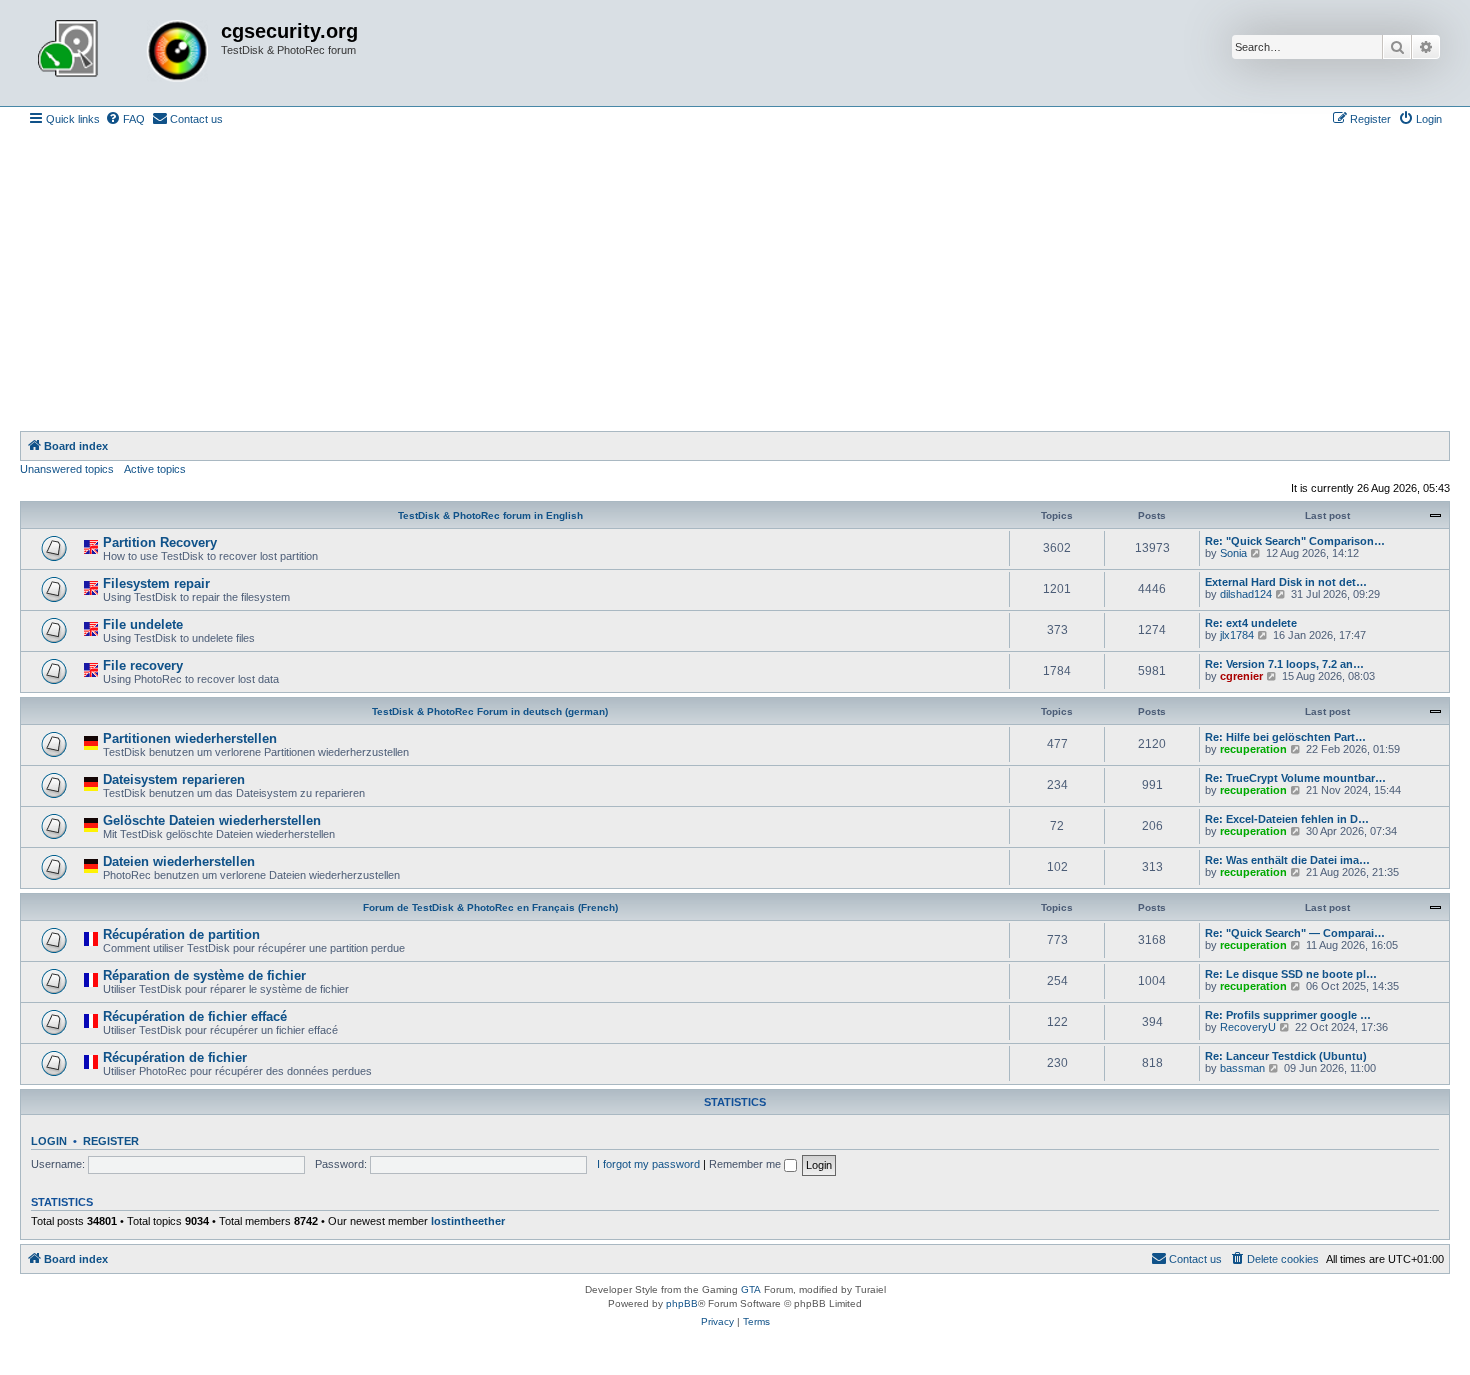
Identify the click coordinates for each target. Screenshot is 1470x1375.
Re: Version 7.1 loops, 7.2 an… (1284, 664)
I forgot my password (648, 1164)
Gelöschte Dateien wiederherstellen (212, 820)
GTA (751, 1289)
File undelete (143, 624)
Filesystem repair (156, 583)
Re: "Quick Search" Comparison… (1295, 541)
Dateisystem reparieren (174, 779)
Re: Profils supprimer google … (1288, 1015)
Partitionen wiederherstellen (190, 738)
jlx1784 (1237, 635)
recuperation (1253, 749)
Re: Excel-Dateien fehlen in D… (1287, 819)
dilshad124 (1246, 594)
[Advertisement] (735, 281)
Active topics (155, 469)
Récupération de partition (181, 934)
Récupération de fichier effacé (195, 1016)
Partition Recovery (160, 542)
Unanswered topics (67, 469)
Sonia (1233, 553)
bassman (1242, 1068)
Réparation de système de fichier (204, 975)
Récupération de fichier (175, 1057)
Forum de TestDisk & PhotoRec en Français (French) (490, 907)
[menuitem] (125, 119)
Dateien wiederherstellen (179, 861)
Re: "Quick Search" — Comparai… (1295, 933)
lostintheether (468, 1221)
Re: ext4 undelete (1251, 623)
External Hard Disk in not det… (1286, 582)
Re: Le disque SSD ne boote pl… (1291, 974)
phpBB (682, 1303)
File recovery (143, 665)
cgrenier (1241, 676)
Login (49, 1141)
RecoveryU (1248, 1027)
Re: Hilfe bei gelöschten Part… (1285, 737)
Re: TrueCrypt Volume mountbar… (1295, 778)
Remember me (746, 1164)
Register (111, 1141)
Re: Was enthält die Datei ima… (1287, 860)
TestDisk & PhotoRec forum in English (490, 515)
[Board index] (123, 53)
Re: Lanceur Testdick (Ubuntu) (1286, 1056)
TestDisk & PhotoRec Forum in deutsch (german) (490, 711)
